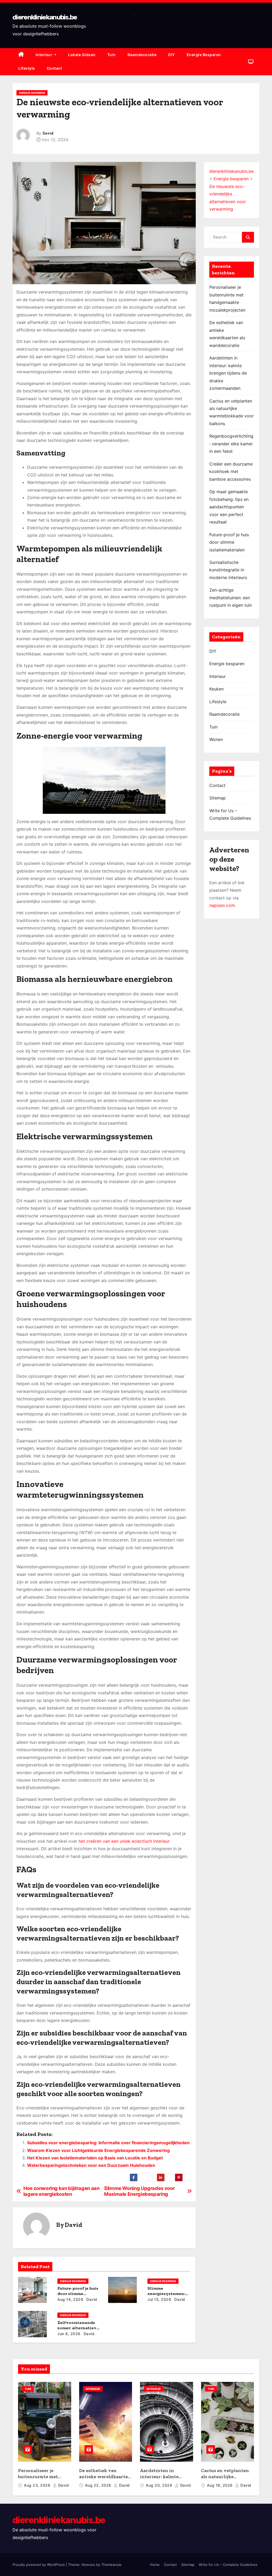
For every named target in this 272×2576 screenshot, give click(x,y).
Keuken (216, 689)
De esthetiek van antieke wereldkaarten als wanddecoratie (105, 2476)
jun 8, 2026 (69, 2334)
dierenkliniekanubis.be (45, 17)
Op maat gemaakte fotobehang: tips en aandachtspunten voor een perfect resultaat (229, 507)
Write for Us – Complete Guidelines (228, 2565)
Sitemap (218, 798)
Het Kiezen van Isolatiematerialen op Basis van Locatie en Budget (95, 2158)
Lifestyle (27, 68)
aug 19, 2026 (220, 2485)
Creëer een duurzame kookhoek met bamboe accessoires (231, 472)
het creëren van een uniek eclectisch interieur (124, 1841)
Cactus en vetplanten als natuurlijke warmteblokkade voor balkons (226, 2479)
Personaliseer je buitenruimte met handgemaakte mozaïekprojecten (38, 2479)
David (48, 133)
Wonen (216, 739)
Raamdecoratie (142, 55)
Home (155, 2565)
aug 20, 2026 (160, 2485)
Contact (54, 68)
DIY (172, 55)
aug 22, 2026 (99, 2485)
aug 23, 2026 (38, 2485)
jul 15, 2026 (159, 2299)
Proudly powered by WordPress (39, 2565)
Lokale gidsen (82, 55)
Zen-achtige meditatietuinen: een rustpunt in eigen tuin (231, 598)
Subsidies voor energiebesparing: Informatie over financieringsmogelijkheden (108, 2143)
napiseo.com (222, 905)
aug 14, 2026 (70, 2299)
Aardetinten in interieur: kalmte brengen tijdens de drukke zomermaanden (228, 373)
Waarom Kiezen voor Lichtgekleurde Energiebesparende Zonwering (98, 2150)
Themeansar (111, 2565)
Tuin (112, 55)
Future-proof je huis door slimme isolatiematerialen (78, 2294)
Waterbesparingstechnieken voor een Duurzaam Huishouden (91, 2165)
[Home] (21, 55)
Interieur (44, 55)
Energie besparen (204, 55)
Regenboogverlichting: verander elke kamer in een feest (231, 444)
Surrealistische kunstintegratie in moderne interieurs (228, 570)
